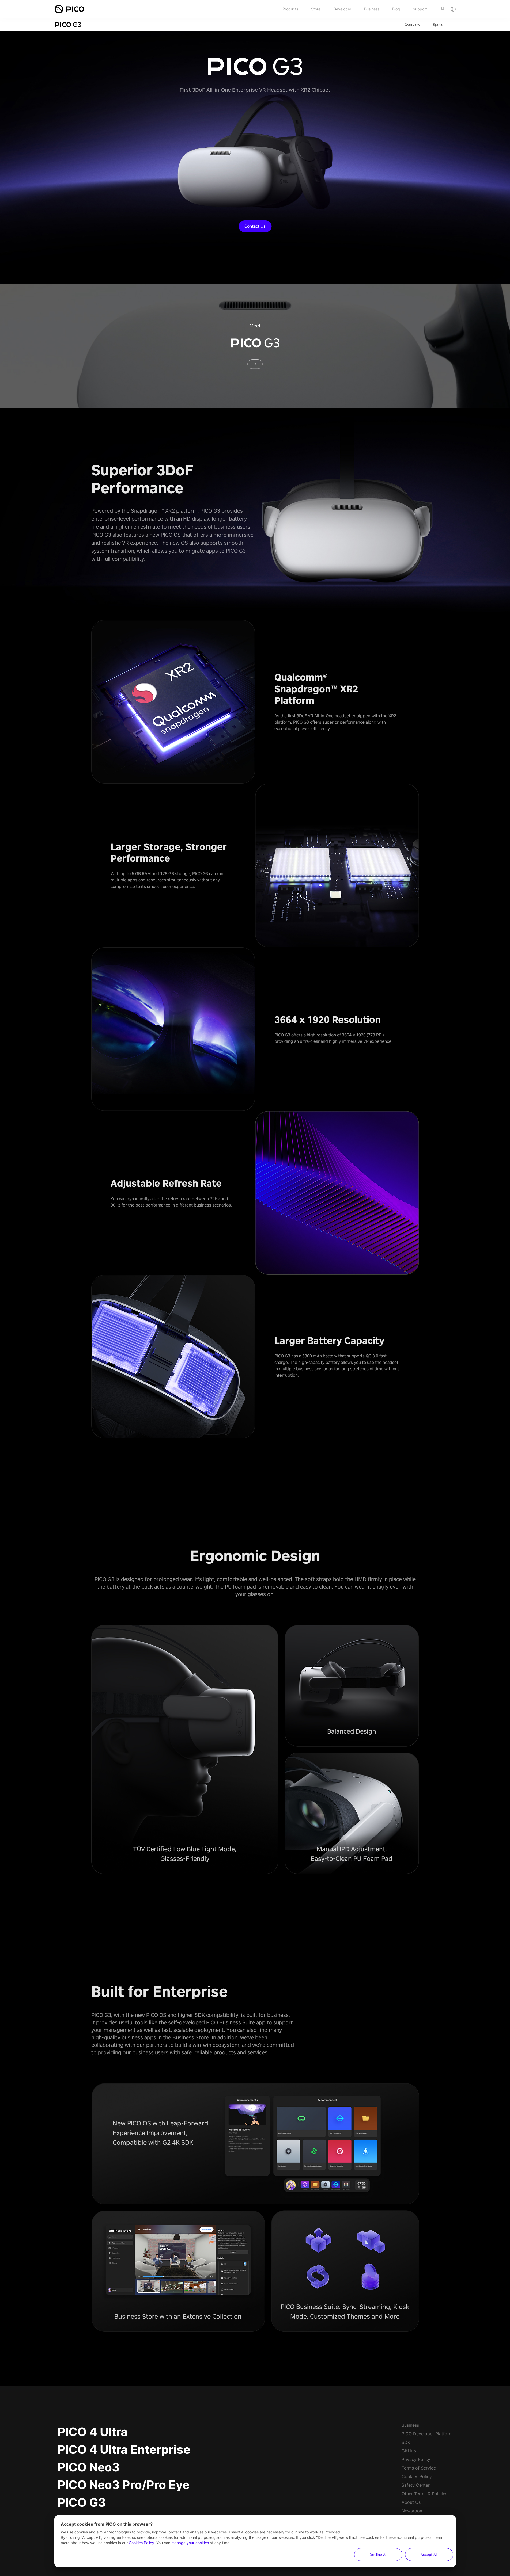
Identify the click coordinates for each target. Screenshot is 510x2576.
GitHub (409, 2451)
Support (420, 9)
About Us (411, 2502)
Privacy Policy (416, 2459)
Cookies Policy (417, 2476)
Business (372, 9)
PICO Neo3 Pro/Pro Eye (124, 2485)
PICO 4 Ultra (93, 2432)
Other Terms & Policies (424, 2494)
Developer (342, 9)
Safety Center (416, 2485)
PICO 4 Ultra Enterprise (124, 2449)
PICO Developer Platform (427, 2434)
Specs (438, 25)
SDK (406, 2442)
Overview (412, 25)
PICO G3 (82, 2502)
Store (316, 9)
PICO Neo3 (89, 2467)
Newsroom (413, 2511)
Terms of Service (419, 2468)
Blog (396, 9)
